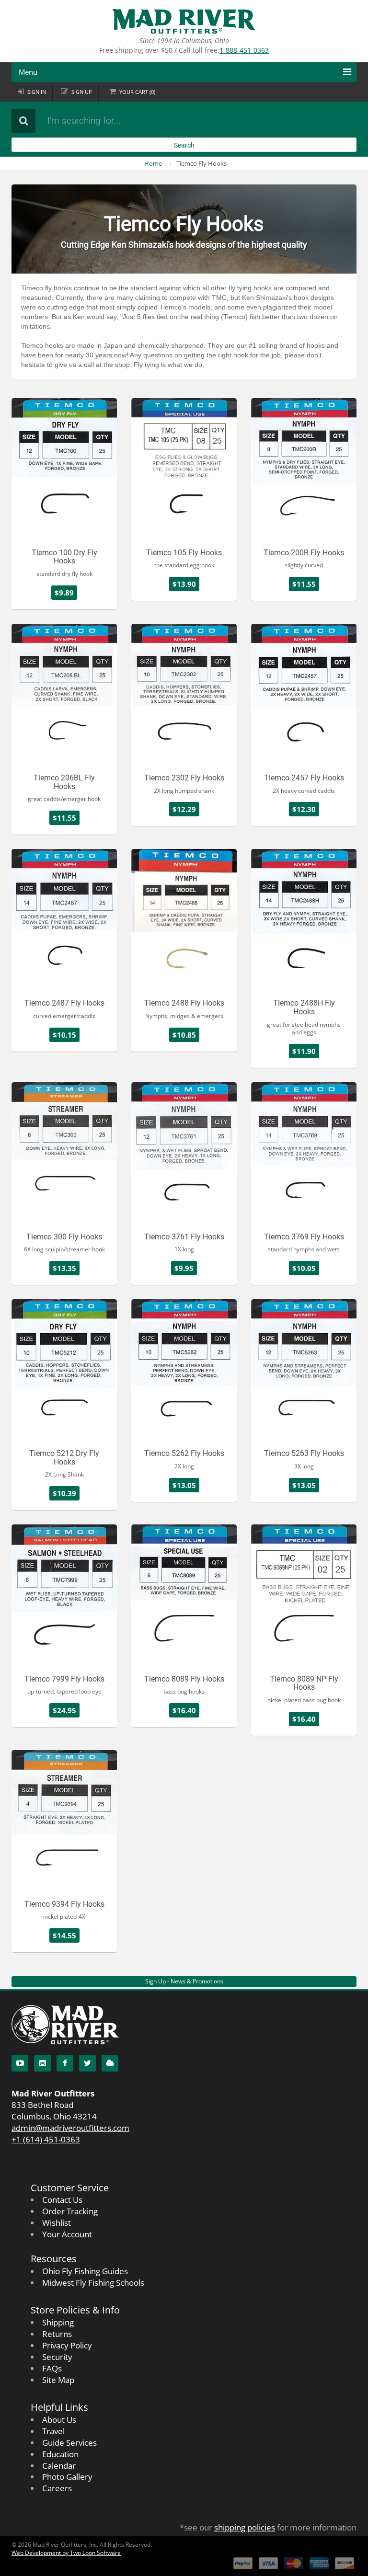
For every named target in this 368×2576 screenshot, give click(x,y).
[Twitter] (87, 2063)
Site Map (58, 2380)
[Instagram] (42, 2063)
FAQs (52, 2368)
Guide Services (69, 2443)
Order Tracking (70, 2211)
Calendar (59, 2466)
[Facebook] (65, 2063)
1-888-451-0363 (244, 50)
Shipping (58, 2322)
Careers (57, 2488)
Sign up (82, 92)
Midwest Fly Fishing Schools (93, 2283)
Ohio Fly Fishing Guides (85, 2271)
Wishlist (57, 2223)
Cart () (137, 92)
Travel (53, 2431)
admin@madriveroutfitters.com (70, 2128)
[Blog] (110, 2063)
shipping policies (245, 2527)
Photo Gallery (67, 2477)
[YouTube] (20, 2063)
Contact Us (62, 2200)
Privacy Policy (67, 2345)
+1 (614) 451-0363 (46, 2139)
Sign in (37, 92)
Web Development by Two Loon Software (66, 2553)
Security (57, 2357)
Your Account (67, 2234)
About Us (59, 2420)
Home (153, 163)
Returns (57, 2334)
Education (60, 2454)
